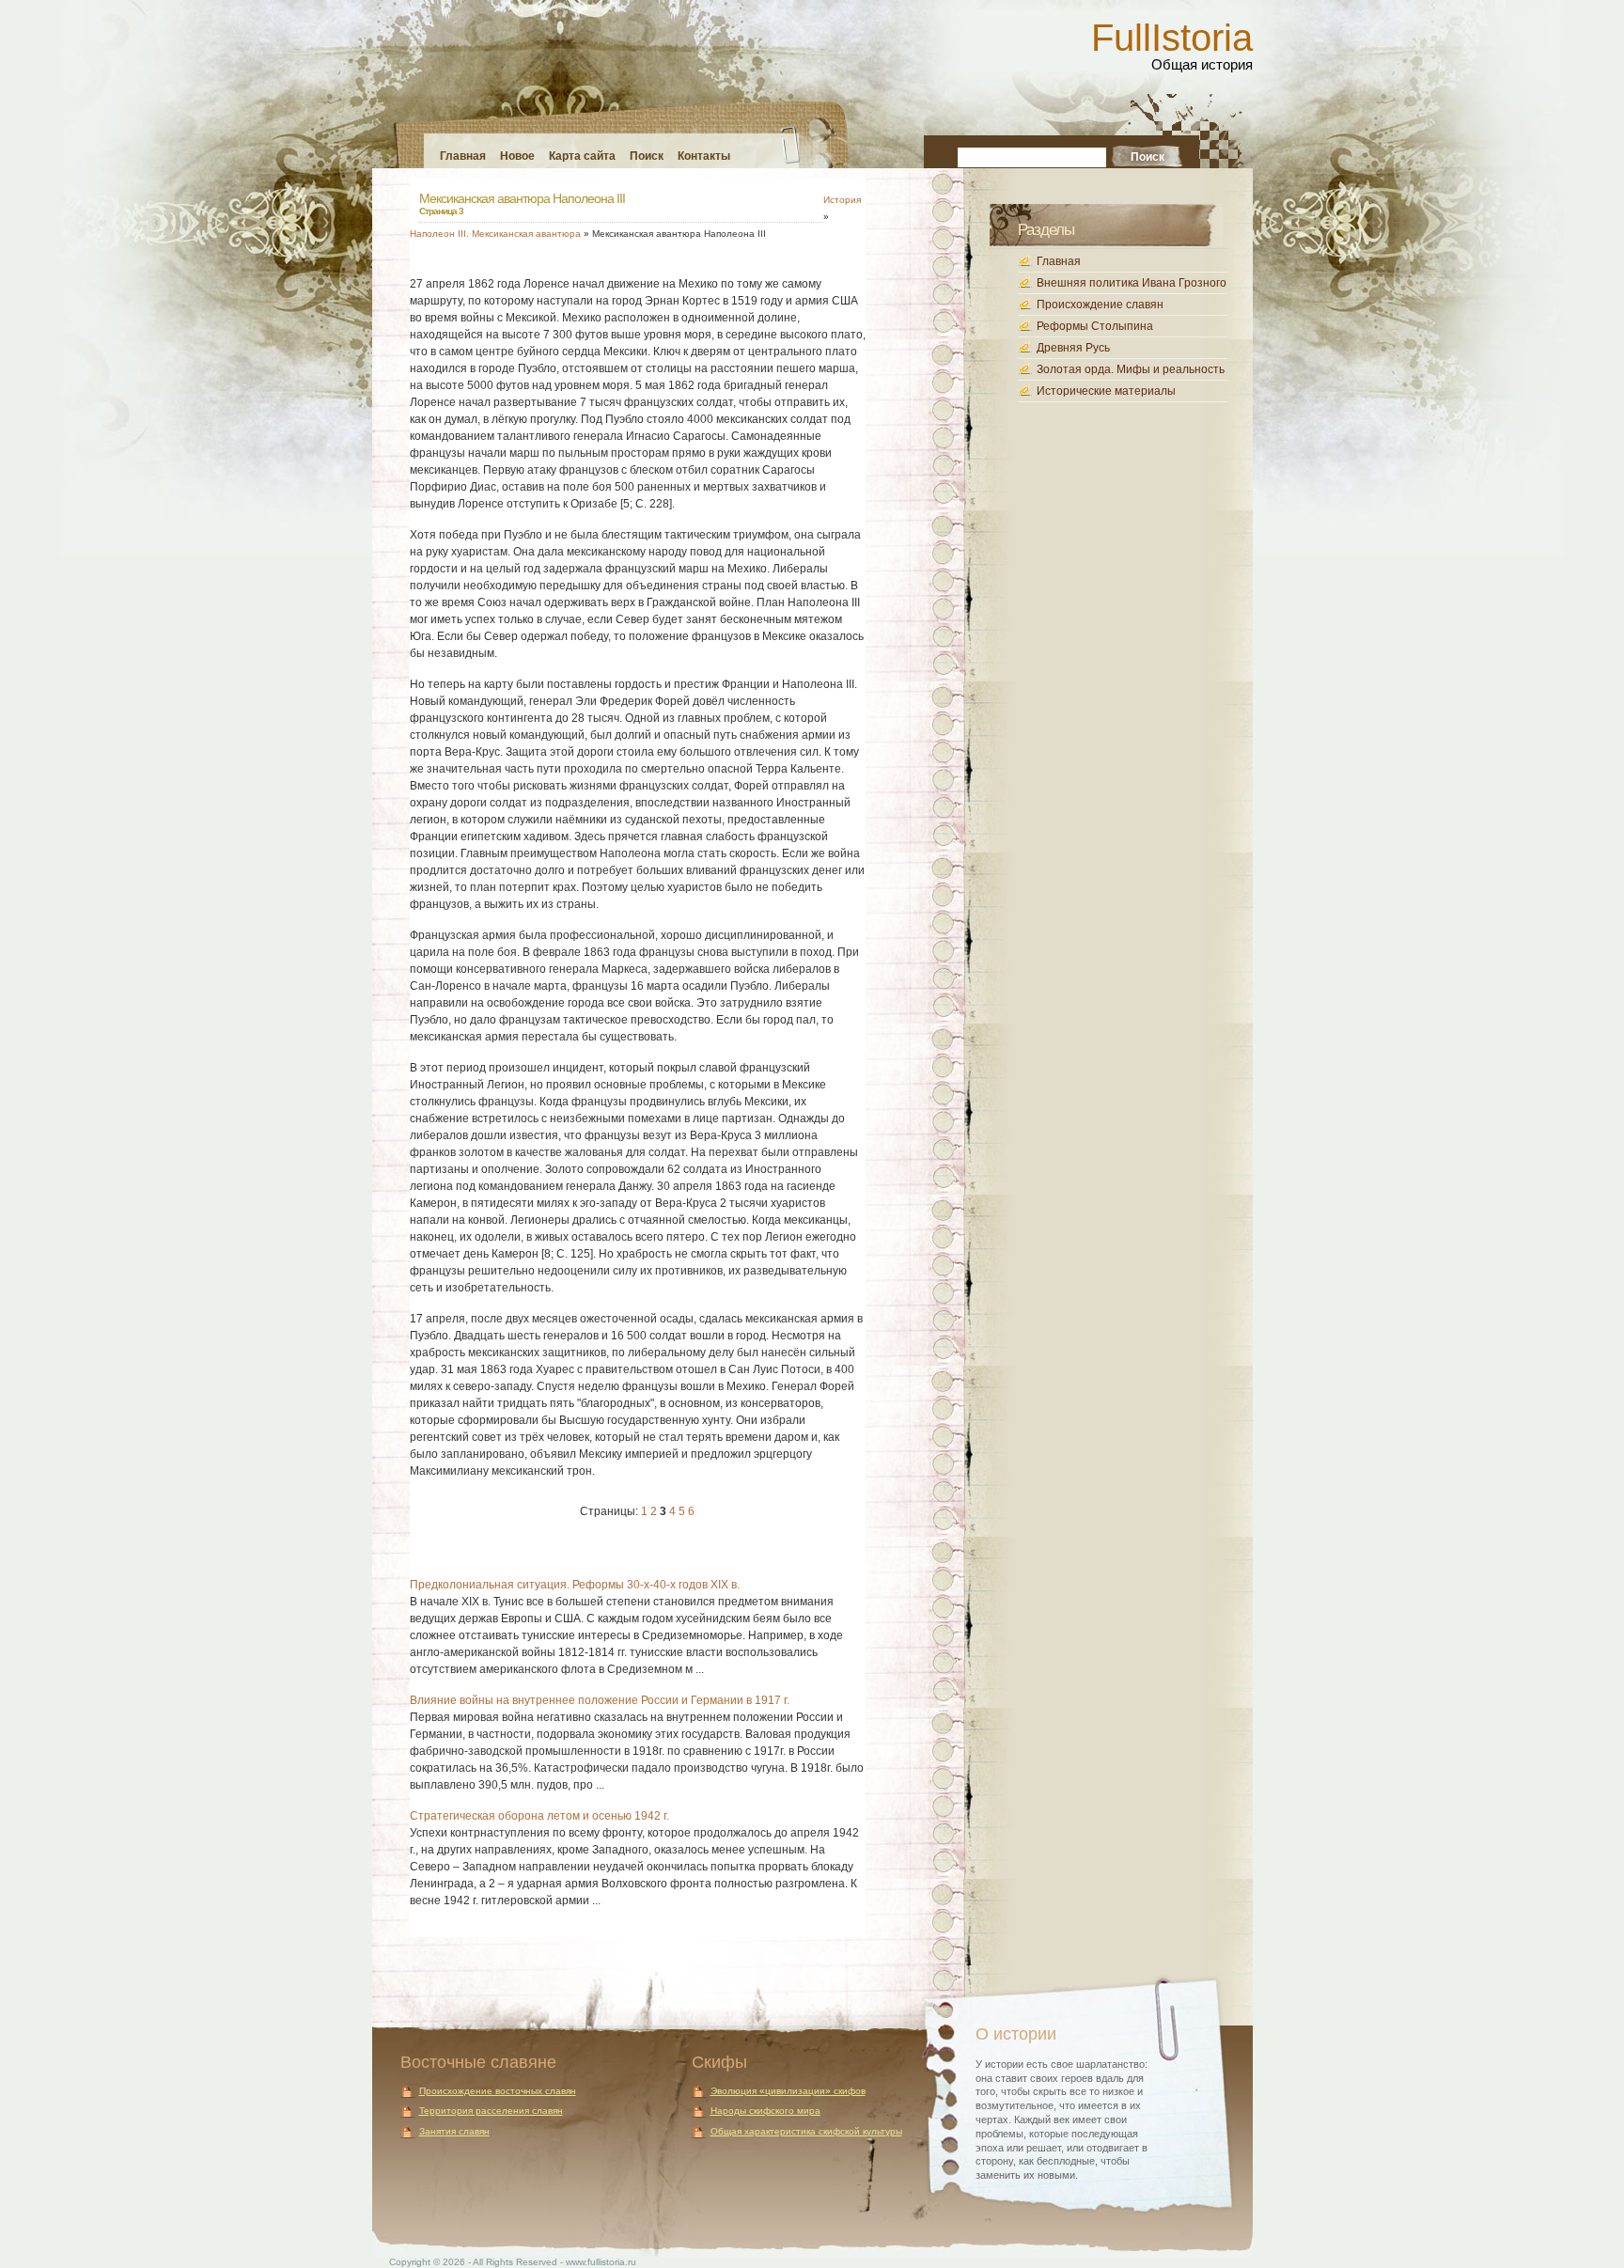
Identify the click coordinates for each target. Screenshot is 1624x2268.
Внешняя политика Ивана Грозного (1132, 283)
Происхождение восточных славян (498, 2091)
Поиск (647, 156)
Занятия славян (454, 2131)
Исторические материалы (1106, 391)
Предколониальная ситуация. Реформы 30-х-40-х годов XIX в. (575, 1585)
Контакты (704, 156)
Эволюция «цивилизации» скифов (788, 2091)
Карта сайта (582, 156)
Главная (463, 156)
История (842, 200)
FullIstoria (1172, 38)
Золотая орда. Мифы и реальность (1131, 369)
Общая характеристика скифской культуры (806, 2131)
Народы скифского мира (765, 2111)
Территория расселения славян (491, 2111)
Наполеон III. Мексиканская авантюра (495, 234)
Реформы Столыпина (1095, 326)
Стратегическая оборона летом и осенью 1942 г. (539, 1816)
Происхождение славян (1100, 305)
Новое (517, 156)
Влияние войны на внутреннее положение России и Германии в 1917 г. (600, 1700)
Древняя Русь (1073, 348)
